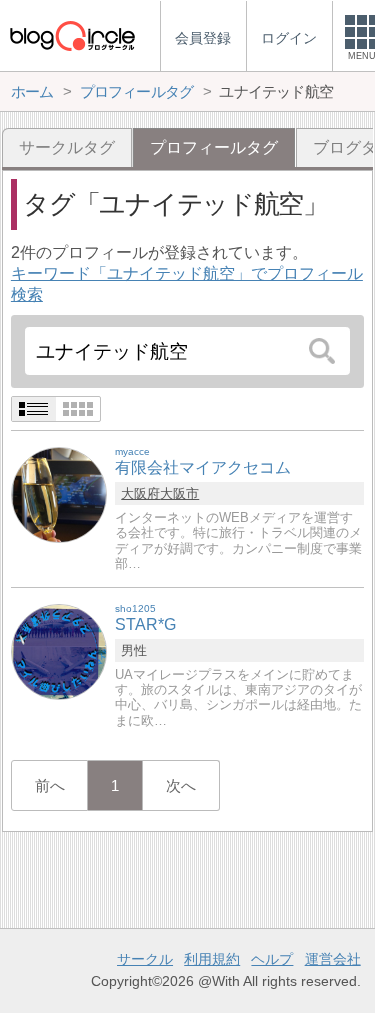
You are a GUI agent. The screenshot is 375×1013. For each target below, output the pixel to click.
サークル (145, 959)
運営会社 (333, 959)
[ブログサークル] (72, 35)
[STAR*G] (59, 651)
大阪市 (179, 493)
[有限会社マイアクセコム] (59, 494)
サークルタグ (67, 147)
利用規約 (212, 959)
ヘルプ (272, 959)
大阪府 (140, 493)
